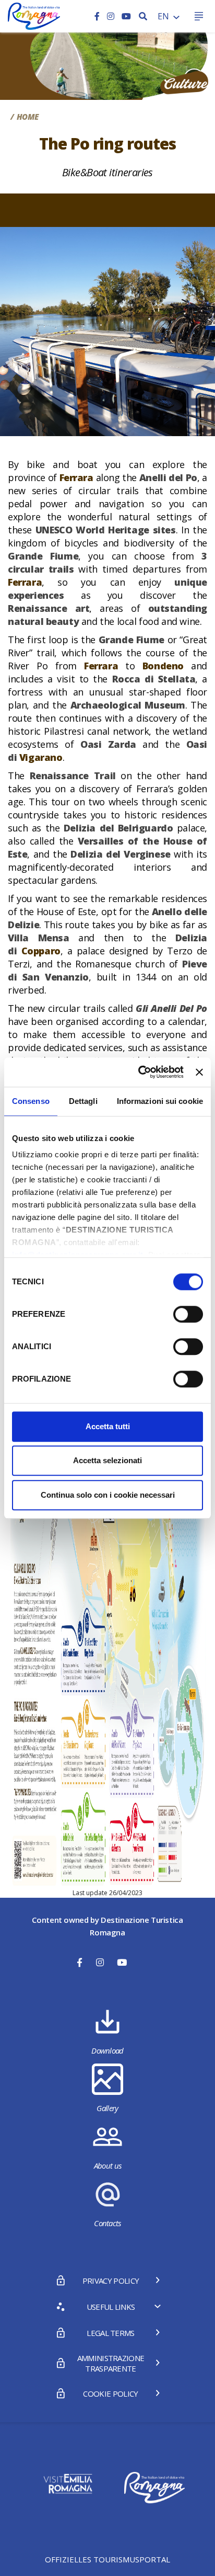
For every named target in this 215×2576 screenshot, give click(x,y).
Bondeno (163, 666)
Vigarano (41, 757)
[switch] (188, 1314)
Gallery (107, 2108)
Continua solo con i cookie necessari (108, 1495)
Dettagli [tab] (83, 1101)
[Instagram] (112, 16)
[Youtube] (126, 16)
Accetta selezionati (107, 1460)
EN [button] (164, 16)
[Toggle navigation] (199, 16)
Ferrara (76, 477)
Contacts (107, 2223)
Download (107, 2050)
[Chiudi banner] (199, 1072)
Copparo (41, 951)
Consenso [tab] (31, 1101)
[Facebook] (98, 16)
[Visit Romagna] (34, 15)
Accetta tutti (108, 1426)
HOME (28, 117)
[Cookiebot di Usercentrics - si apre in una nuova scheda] (139, 1072)
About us (108, 2165)
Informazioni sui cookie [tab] (160, 1101)
